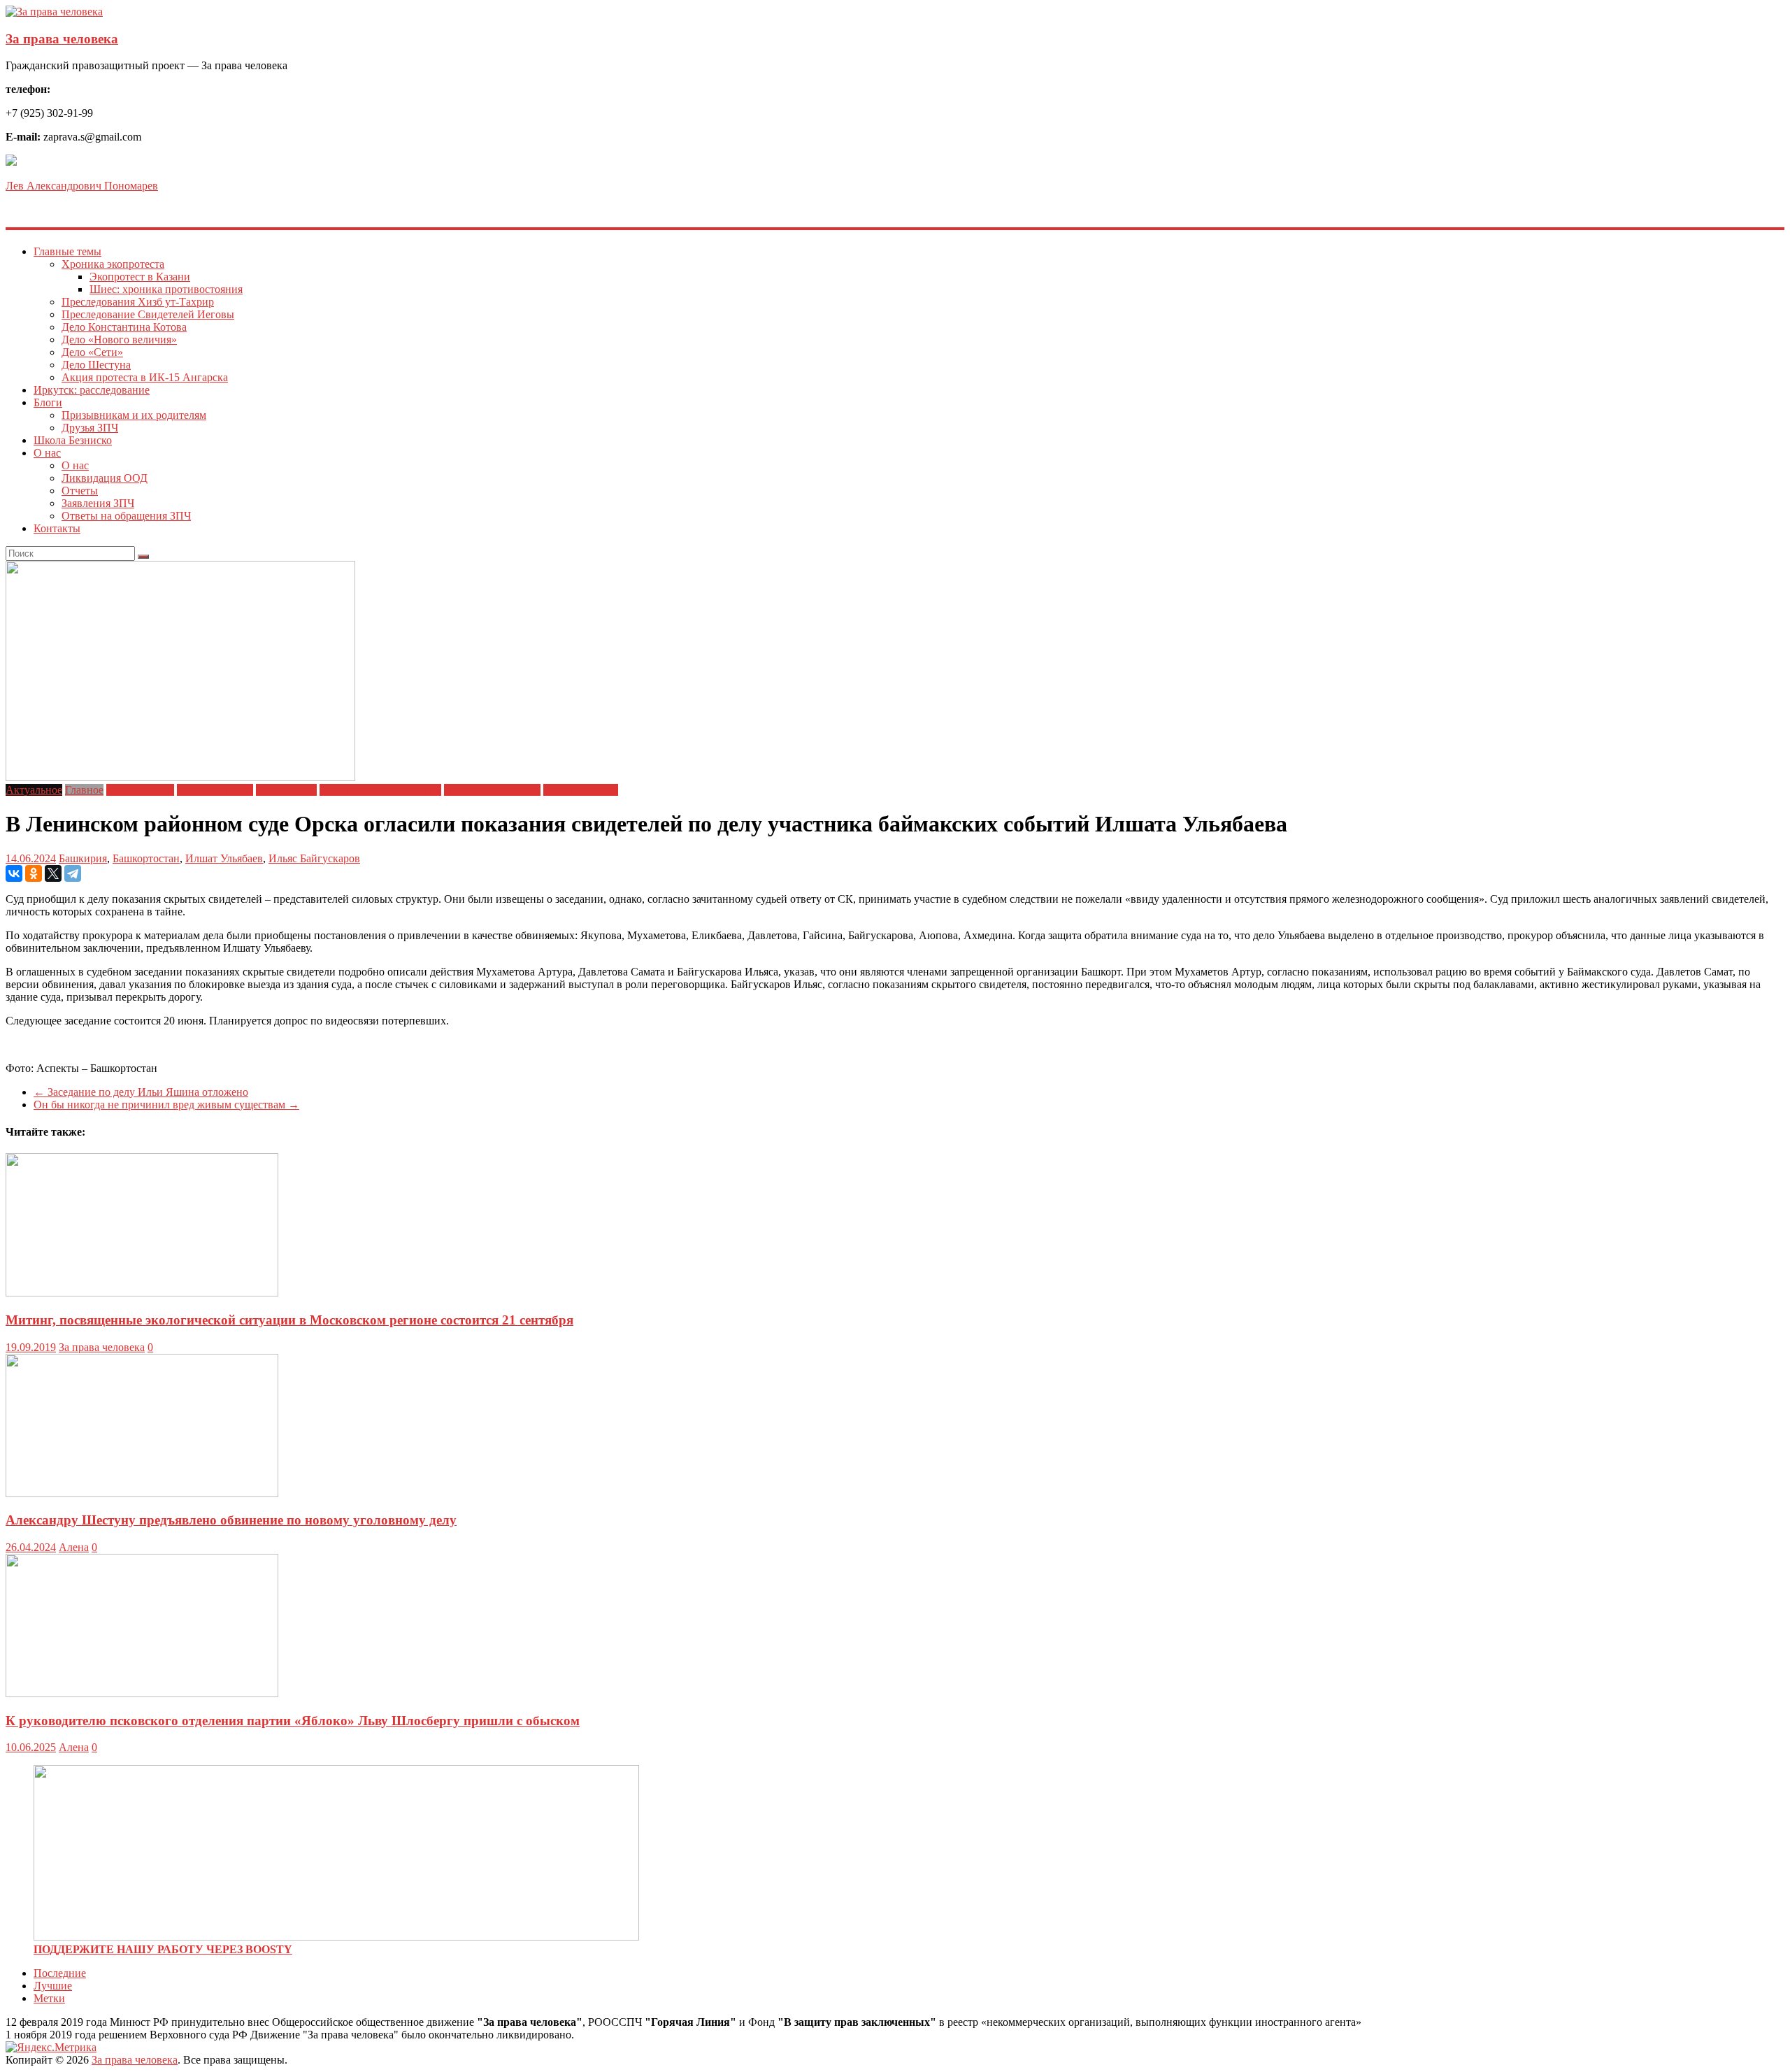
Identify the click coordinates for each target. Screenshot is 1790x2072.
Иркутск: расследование (92, 390)
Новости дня (286, 790)
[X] (53, 873)
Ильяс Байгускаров (314, 858)
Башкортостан (146, 858)
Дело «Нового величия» (119, 340)
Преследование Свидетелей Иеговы (148, 314)
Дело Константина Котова (124, 327)
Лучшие (53, 1986)
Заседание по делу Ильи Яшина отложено (141, 1092)
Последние (60, 1973)
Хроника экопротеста (113, 264)
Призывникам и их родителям (134, 415)
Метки (49, 1998)
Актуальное (34, 790)
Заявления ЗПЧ (98, 503)
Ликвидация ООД (105, 478)
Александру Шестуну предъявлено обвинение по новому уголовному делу (231, 1520)
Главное (84, 790)
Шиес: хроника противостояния (166, 289)
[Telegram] (73, 873)
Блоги (48, 402)
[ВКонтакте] (14, 873)
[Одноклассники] (34, 873)
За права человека (62, 39)
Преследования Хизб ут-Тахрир (138, 302)
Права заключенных (492, 790)
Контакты (57, 528)
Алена (74, 1547)
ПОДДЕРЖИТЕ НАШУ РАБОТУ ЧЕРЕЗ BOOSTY (163, 1949)
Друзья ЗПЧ (90, 428)
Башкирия (83, 858)
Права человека (581, 790)
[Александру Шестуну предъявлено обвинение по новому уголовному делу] (142, 1493)
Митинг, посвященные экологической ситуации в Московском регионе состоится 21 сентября (289, 1320)
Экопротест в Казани (140, 277)
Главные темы (67, 251)
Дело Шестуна (96, 365)
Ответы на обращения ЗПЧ (126, 516)
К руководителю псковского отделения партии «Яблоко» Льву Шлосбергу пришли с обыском (293, 1721)
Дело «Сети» (92, 352)
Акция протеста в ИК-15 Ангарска (145, 377)
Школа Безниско (73, 440)
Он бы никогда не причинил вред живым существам (166, 1105)
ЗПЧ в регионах (215, 790)
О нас (47, 453)
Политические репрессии (380, 790)
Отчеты (80, 491)
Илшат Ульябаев (224, 858)
